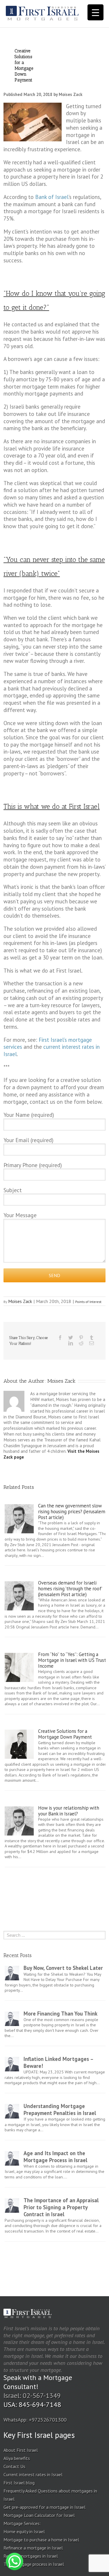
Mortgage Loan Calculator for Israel (39, 2515)
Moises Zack (20, 1301)
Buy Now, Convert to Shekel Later (63, 1968)
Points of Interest (88, 1302)
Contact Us (14, 2466)
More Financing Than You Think (60, 2014)
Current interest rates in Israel (33, 2474)
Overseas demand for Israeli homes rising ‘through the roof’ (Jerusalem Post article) (70, 1589)
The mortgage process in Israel (34, 2564)
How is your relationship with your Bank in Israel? (69, 1811)
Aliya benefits (17, 2458)
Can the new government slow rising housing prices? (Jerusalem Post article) (72, 1512)
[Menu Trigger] (95, 12)
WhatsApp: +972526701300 (35, 2420)
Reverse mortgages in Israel (31, 2556)
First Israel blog (19, 2483)
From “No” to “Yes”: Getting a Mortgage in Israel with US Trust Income (72, 1660)
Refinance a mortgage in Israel (33, 2548)
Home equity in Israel (24, 2532)
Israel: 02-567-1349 (32, 2396)
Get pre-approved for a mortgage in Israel (44, 2507)
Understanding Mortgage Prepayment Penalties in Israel (60, 2109)
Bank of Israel (52, 197)
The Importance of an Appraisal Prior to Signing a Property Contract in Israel (61, 2207)
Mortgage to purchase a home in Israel (41, 2540)
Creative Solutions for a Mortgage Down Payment (65, 1734)
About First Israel (21, 2450)
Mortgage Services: (22, 2523)
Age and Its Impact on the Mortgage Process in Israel (55, 2157)
